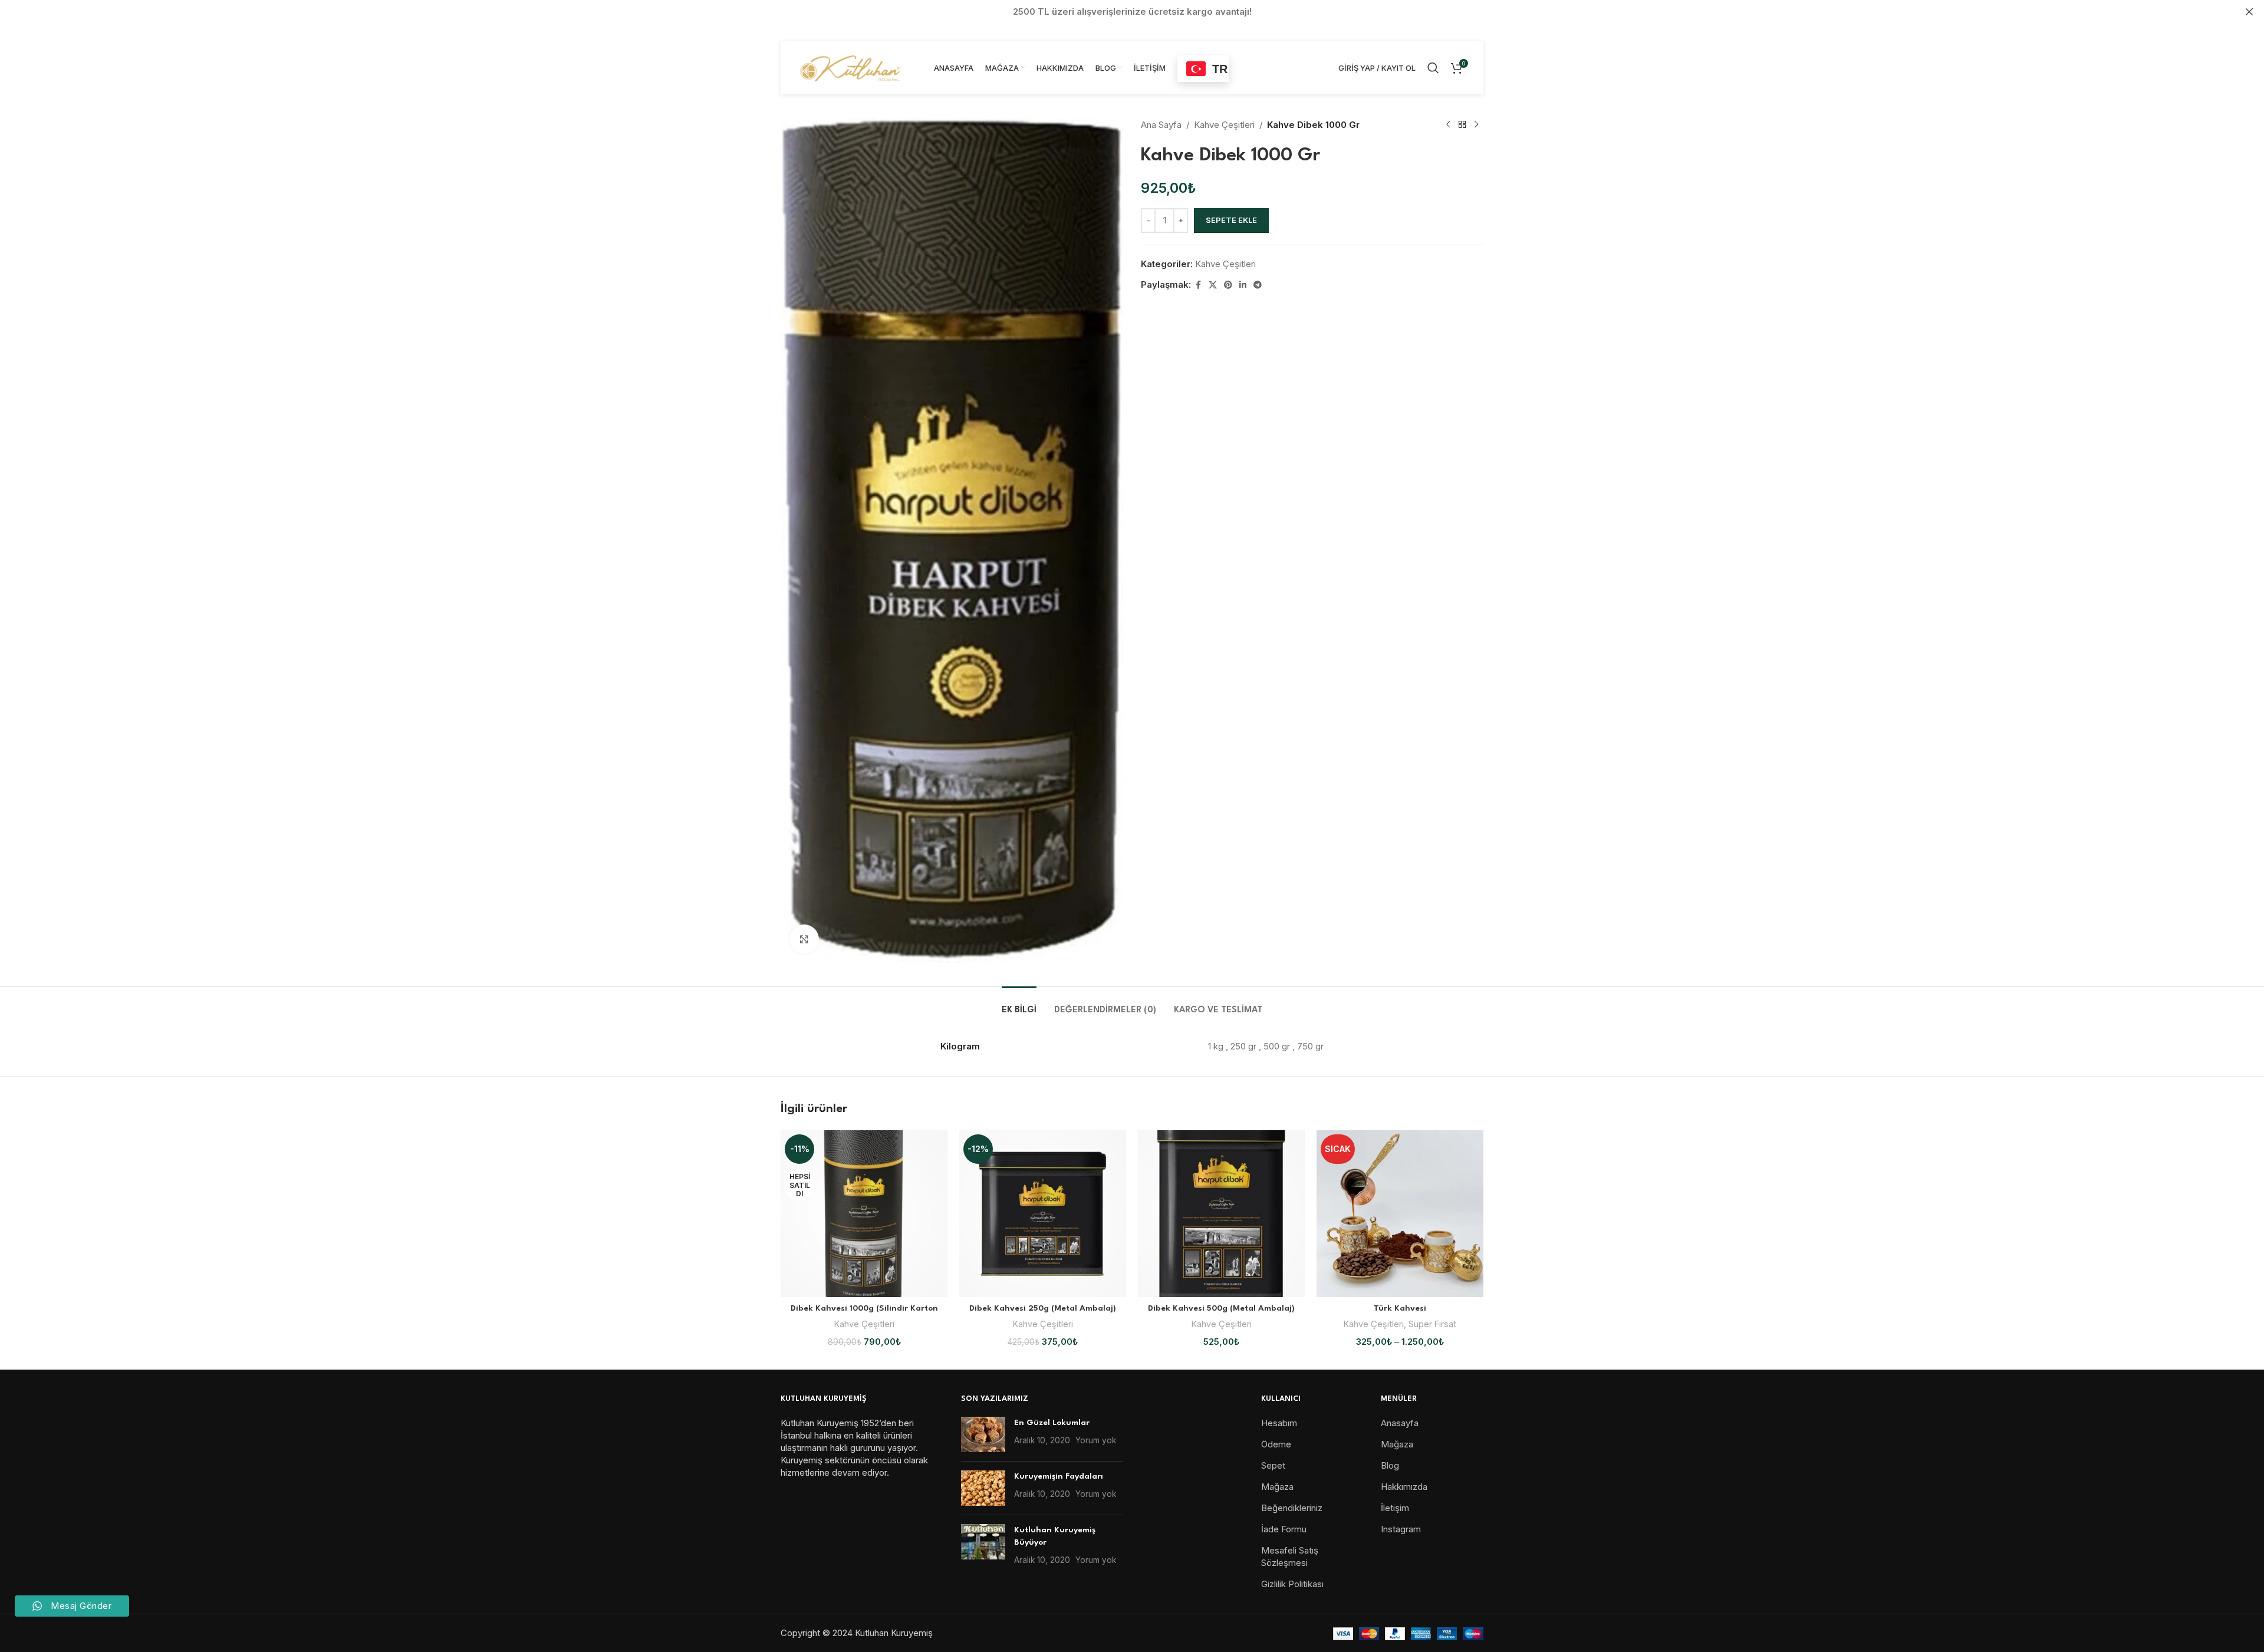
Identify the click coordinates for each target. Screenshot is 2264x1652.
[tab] (1019, 1004)
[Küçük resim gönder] (983, 1434)
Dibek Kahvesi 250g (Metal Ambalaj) (1043, 1308)
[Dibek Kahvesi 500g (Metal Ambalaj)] (1221, 1214)
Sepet (1273, 1465)
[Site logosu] (851, 67)
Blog (1390, 1465)
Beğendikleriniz (1292, 1508)
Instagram (1401, 1529)
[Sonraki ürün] (1476, 125)
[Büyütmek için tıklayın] (804, 939)
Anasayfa (1400, 1423)
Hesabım (1279, 1423)
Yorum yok (1096, 1440)
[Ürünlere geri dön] (1462, 125)
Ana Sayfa (1161, 125)
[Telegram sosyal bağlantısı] (1258, 285)
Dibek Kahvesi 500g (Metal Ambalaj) (1221, 1308)
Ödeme (1276, 1444)
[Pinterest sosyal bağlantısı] (1228, 285)
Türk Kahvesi (1400, 1308)
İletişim (1395, 1508)
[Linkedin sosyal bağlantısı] (1243, 285)
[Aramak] (1433, 68)
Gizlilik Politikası (1292, 1584)
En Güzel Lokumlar (1052, 1423)
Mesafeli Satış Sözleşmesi (1290, 1556)
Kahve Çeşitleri (1224, 125)
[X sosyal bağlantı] (1213, 285)
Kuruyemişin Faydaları (1059, 1476)
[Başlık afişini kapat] (2249, 12)
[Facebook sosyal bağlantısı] (1198, 285)
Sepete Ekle (1231, 220)
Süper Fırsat (1432, 1324)
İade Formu (1284, 1529)
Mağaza (1277, 1487)
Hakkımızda (1404, 1487)
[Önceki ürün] (1448, 125)
